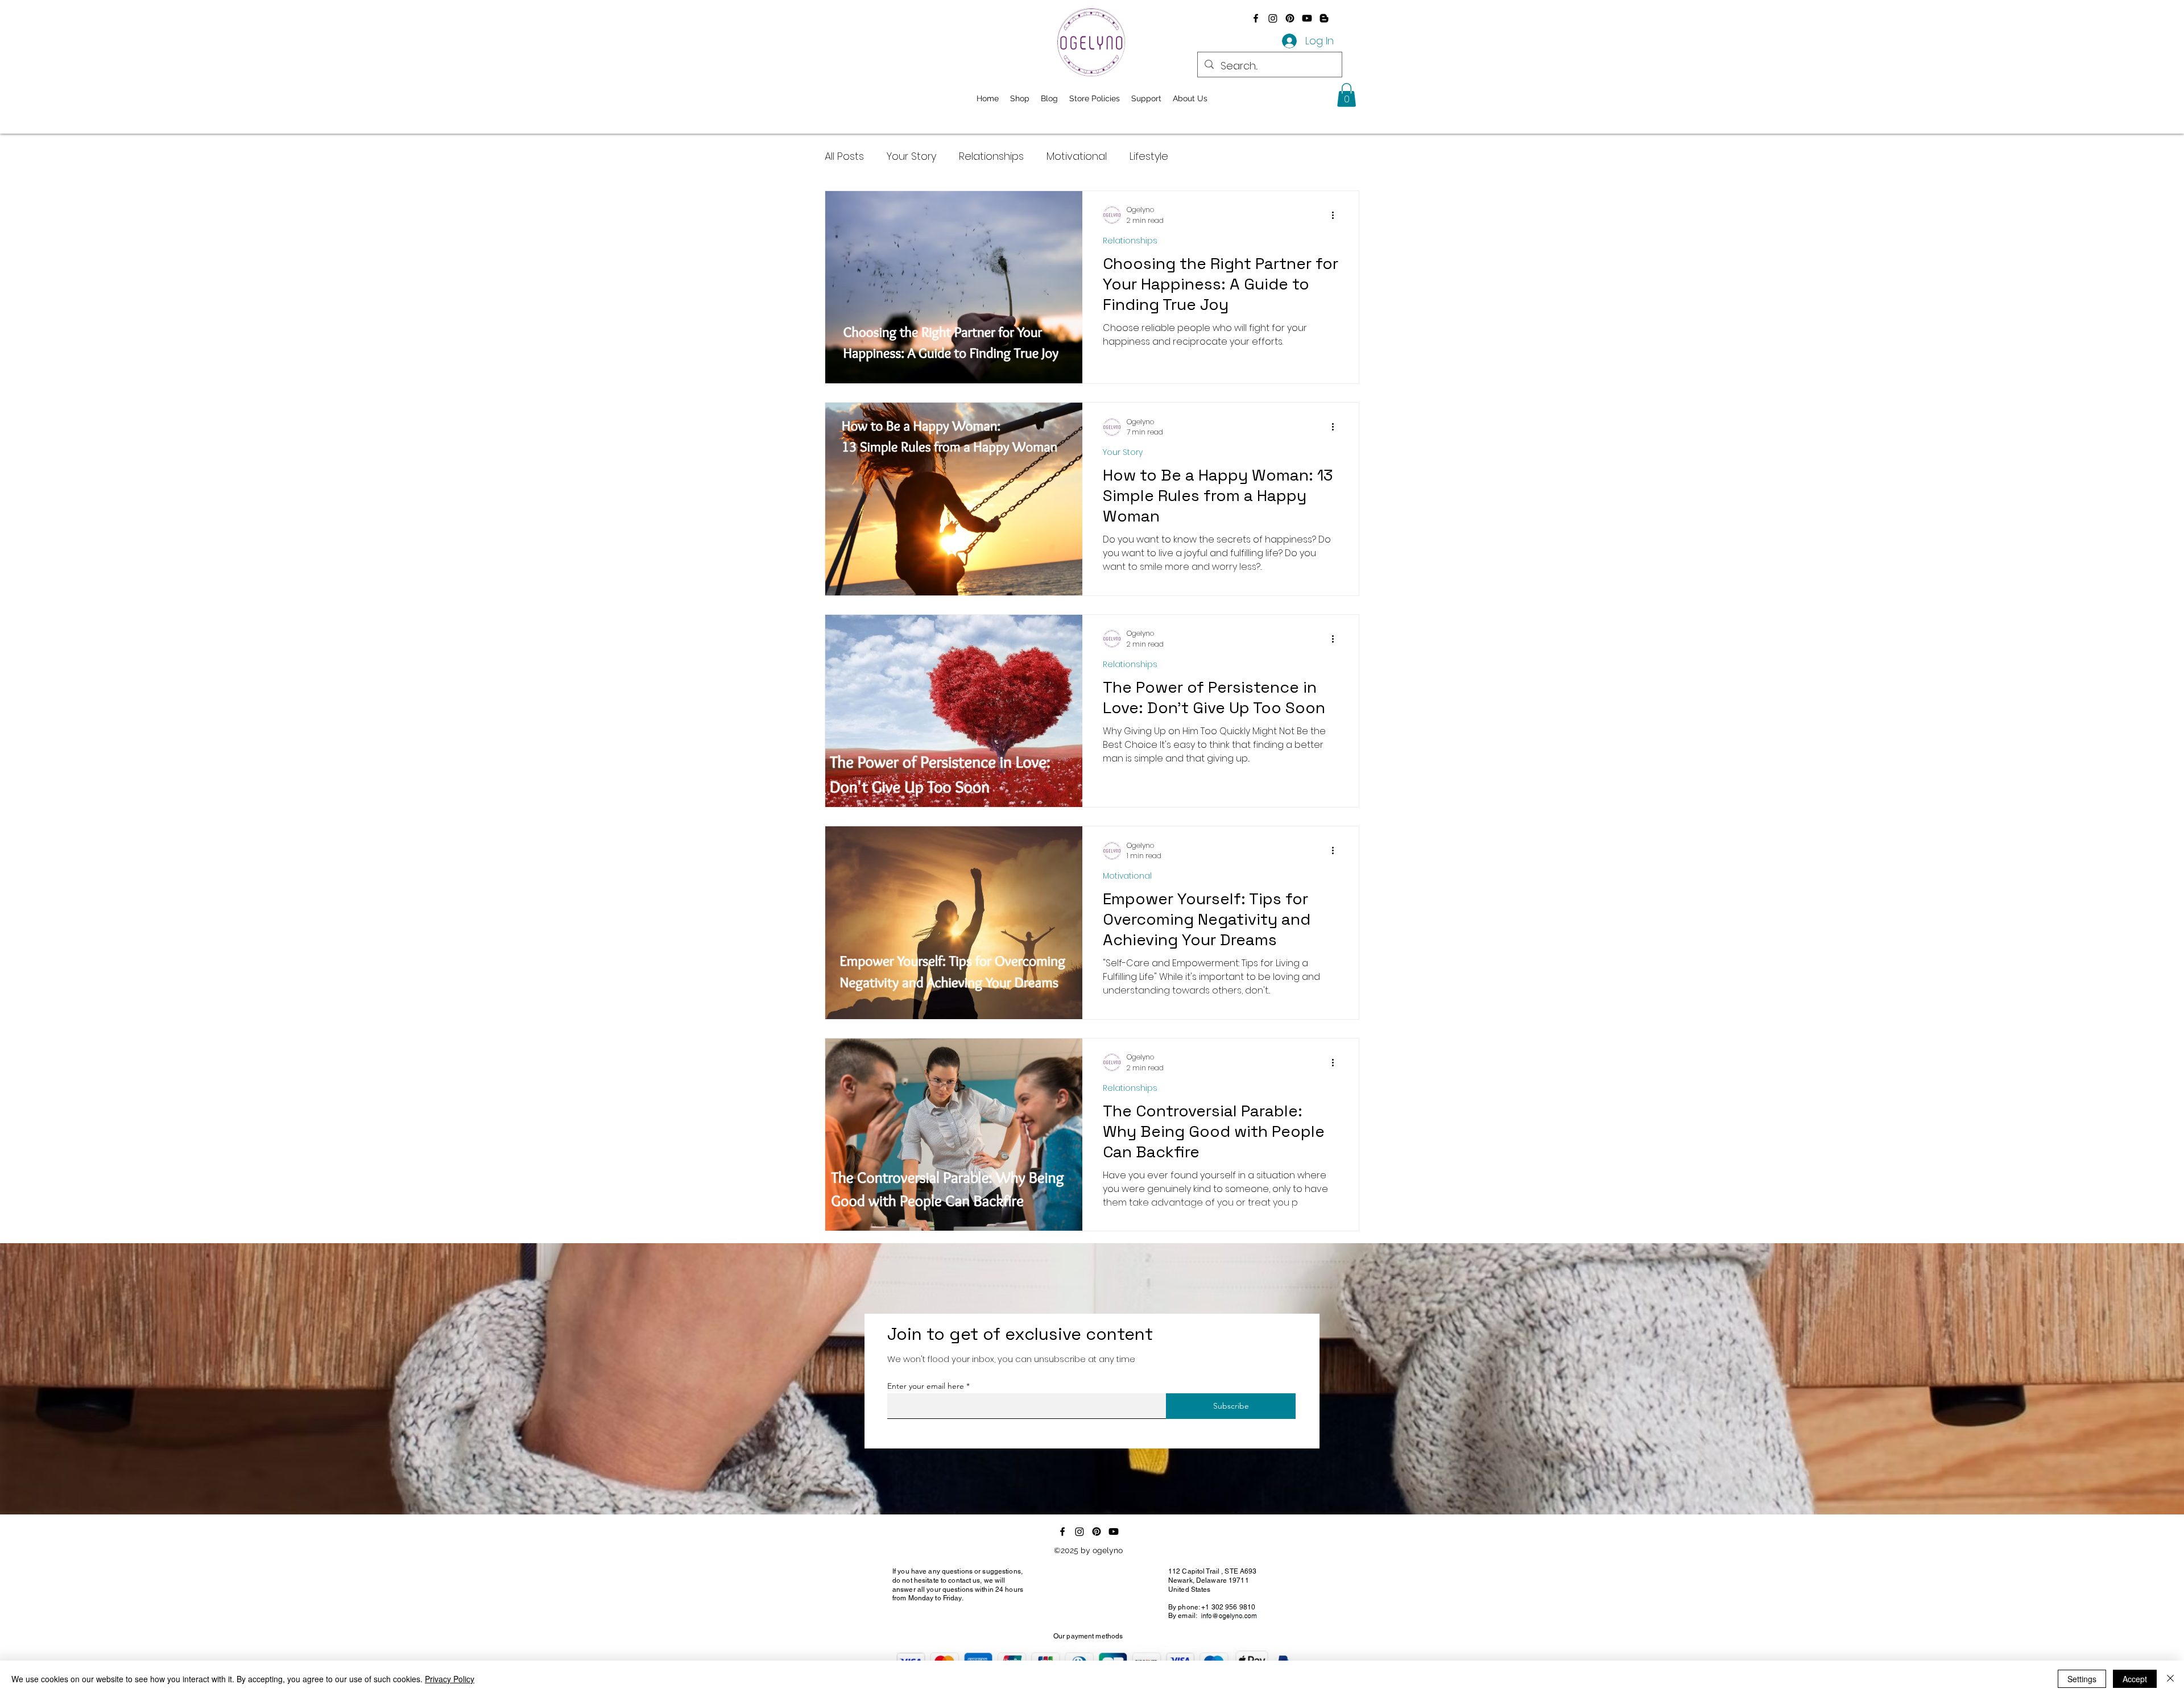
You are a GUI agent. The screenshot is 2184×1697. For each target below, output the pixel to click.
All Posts (844, 156)
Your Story (911, 156)
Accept (2135, 1679)
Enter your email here (926, 1386)
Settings (2082, 1679)
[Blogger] (1324, 18)
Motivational (1077, 156)
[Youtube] (1307, 18)
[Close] (2170, 1679)
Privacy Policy (450, 1679)
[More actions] (1337, 215)
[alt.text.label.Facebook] (1256, 18)
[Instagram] (1273, 18)
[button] (1347, 95)
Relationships (991, 156)
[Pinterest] (1290, 18)
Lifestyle (1149, 156)
